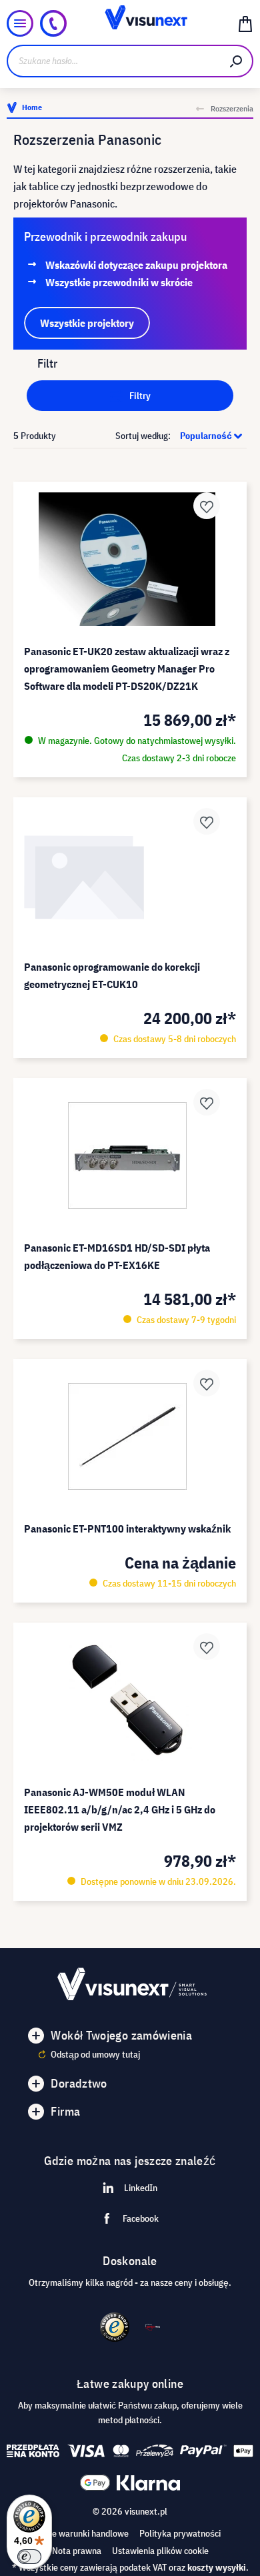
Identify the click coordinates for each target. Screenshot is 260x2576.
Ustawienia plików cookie (160, 2551)
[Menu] (20, 23)
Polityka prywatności (180, 2533)
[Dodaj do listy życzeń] (207, 506)
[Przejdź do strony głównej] (130, 23)
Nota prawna (77, 2551)
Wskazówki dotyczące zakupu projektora (136, 265)
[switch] (29, 2557)
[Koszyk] (245, 23)
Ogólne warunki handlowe (79, 2533)
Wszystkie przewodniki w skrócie (119, 282)
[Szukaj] (237, 61)
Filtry (139, 396)
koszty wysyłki (217, 2567)
